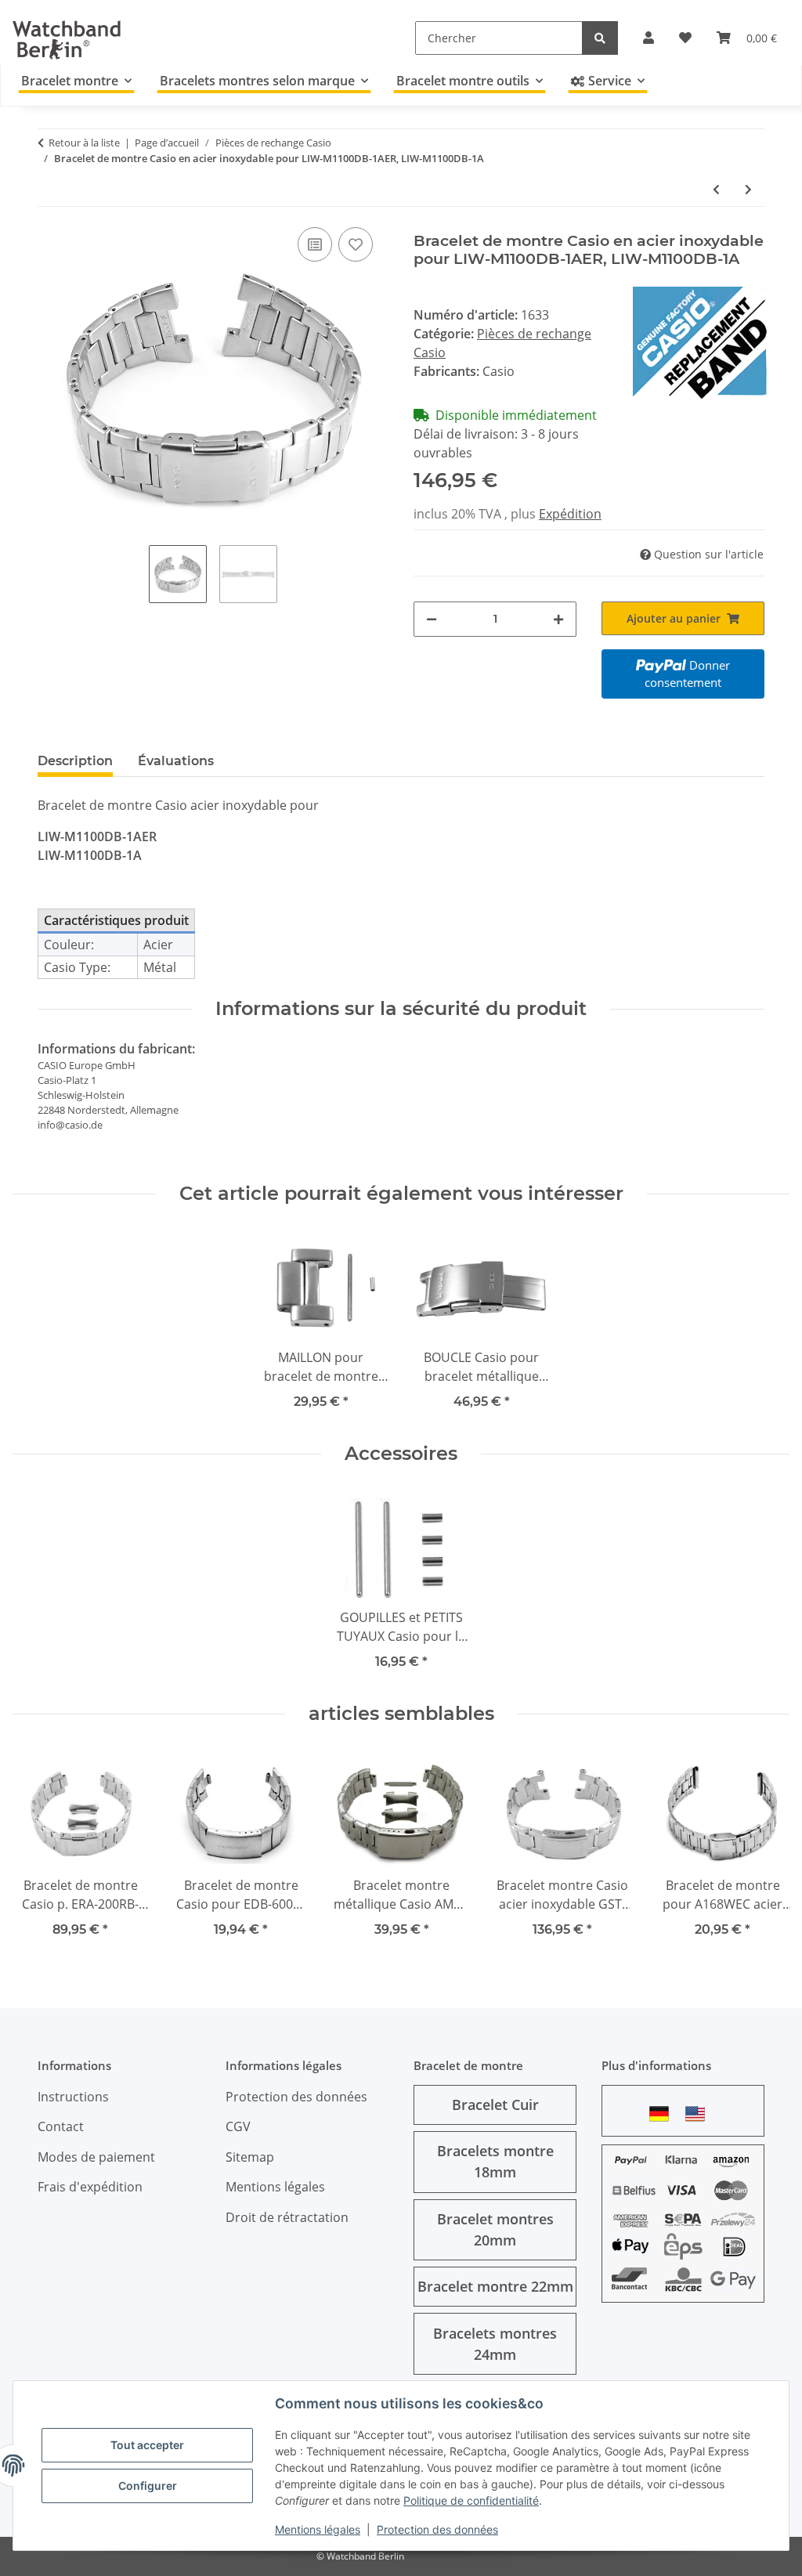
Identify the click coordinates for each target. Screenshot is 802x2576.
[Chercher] (600, 38)
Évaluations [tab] (176, 761)
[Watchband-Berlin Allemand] (663, 2114)
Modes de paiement (96, 2157)
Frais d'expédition (90, 2187)
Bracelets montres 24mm (495, 2344)
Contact (61, 2126)
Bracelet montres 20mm (495, 2229)
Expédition (570, 514)
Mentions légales (318, 2529)
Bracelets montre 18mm (495, 2161)
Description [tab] (75, 761)
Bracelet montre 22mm (495, 2286)
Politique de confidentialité (471, 2500)
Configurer (148, 2486)
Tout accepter (147, 2445)
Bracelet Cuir (495, 2105)
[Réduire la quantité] (432, 619)
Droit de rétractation (287, 2217)
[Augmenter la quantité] (558, 619)
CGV (238, 2126)
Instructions (73, 2097)
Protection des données (437, 2529)
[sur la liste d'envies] (356, 244)
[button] (648, 38)
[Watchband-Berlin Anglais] (699, 2114)
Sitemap (250, 2157)
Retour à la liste (84, 143)
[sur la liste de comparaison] (315, 244)
